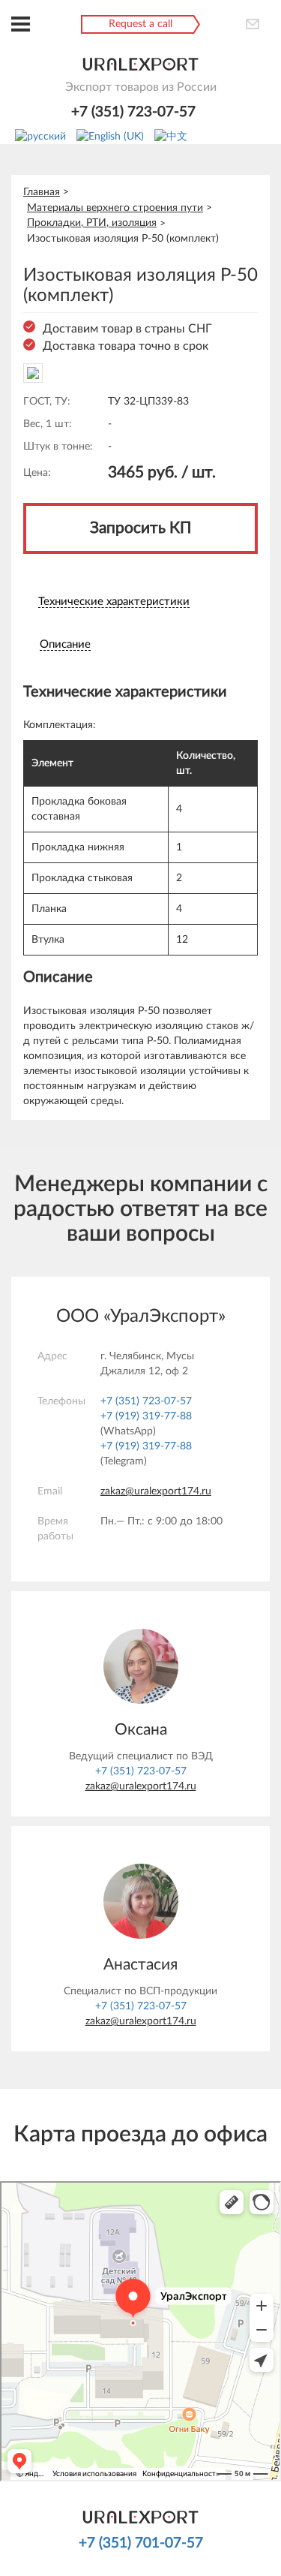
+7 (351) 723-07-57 (133, 112)
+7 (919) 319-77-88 (146, 1416)
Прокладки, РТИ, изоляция (92, 223)
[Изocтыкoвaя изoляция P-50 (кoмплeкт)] (33, 372)
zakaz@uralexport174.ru (156, 1491)
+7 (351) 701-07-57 (141, 2543)
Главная (42, 192)
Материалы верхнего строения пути (115, 208)
